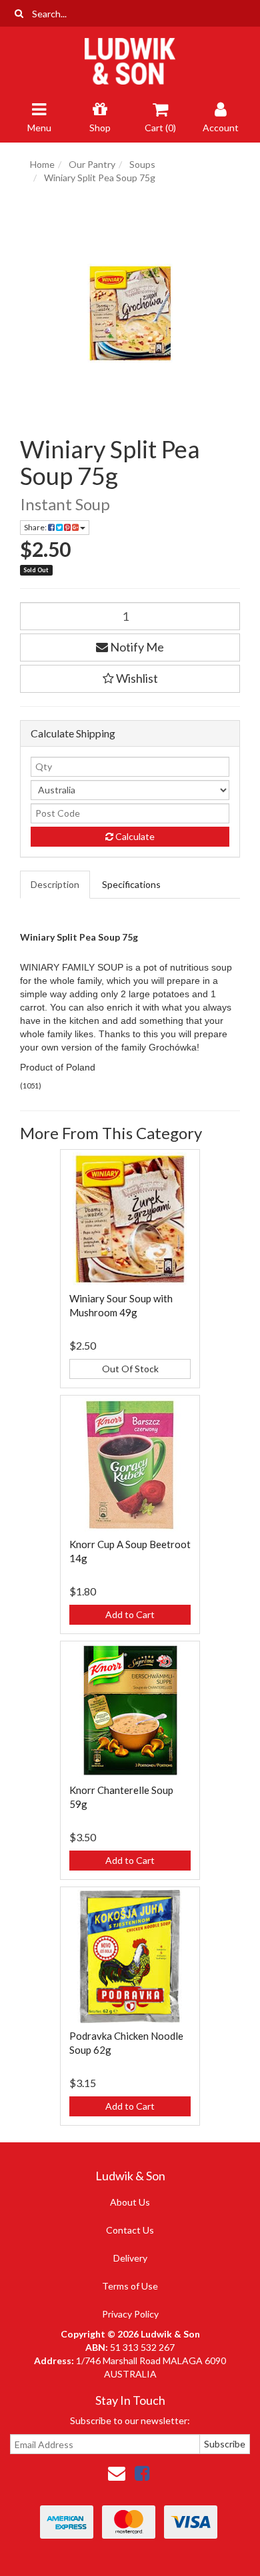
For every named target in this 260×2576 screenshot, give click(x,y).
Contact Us (130, 2230)
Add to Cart (130, 1614)
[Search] (19, 13)
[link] (142, 2473)
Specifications (131, 884)
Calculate (134, 836)
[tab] (56, 885)
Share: (36, 527)
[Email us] (117, 2473)
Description (55, 884)
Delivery (130, 2258)
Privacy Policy (130, 2314)
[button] (130, 679)
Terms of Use (130, 2286)
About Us (130, 2202)
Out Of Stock (130, 1369)
